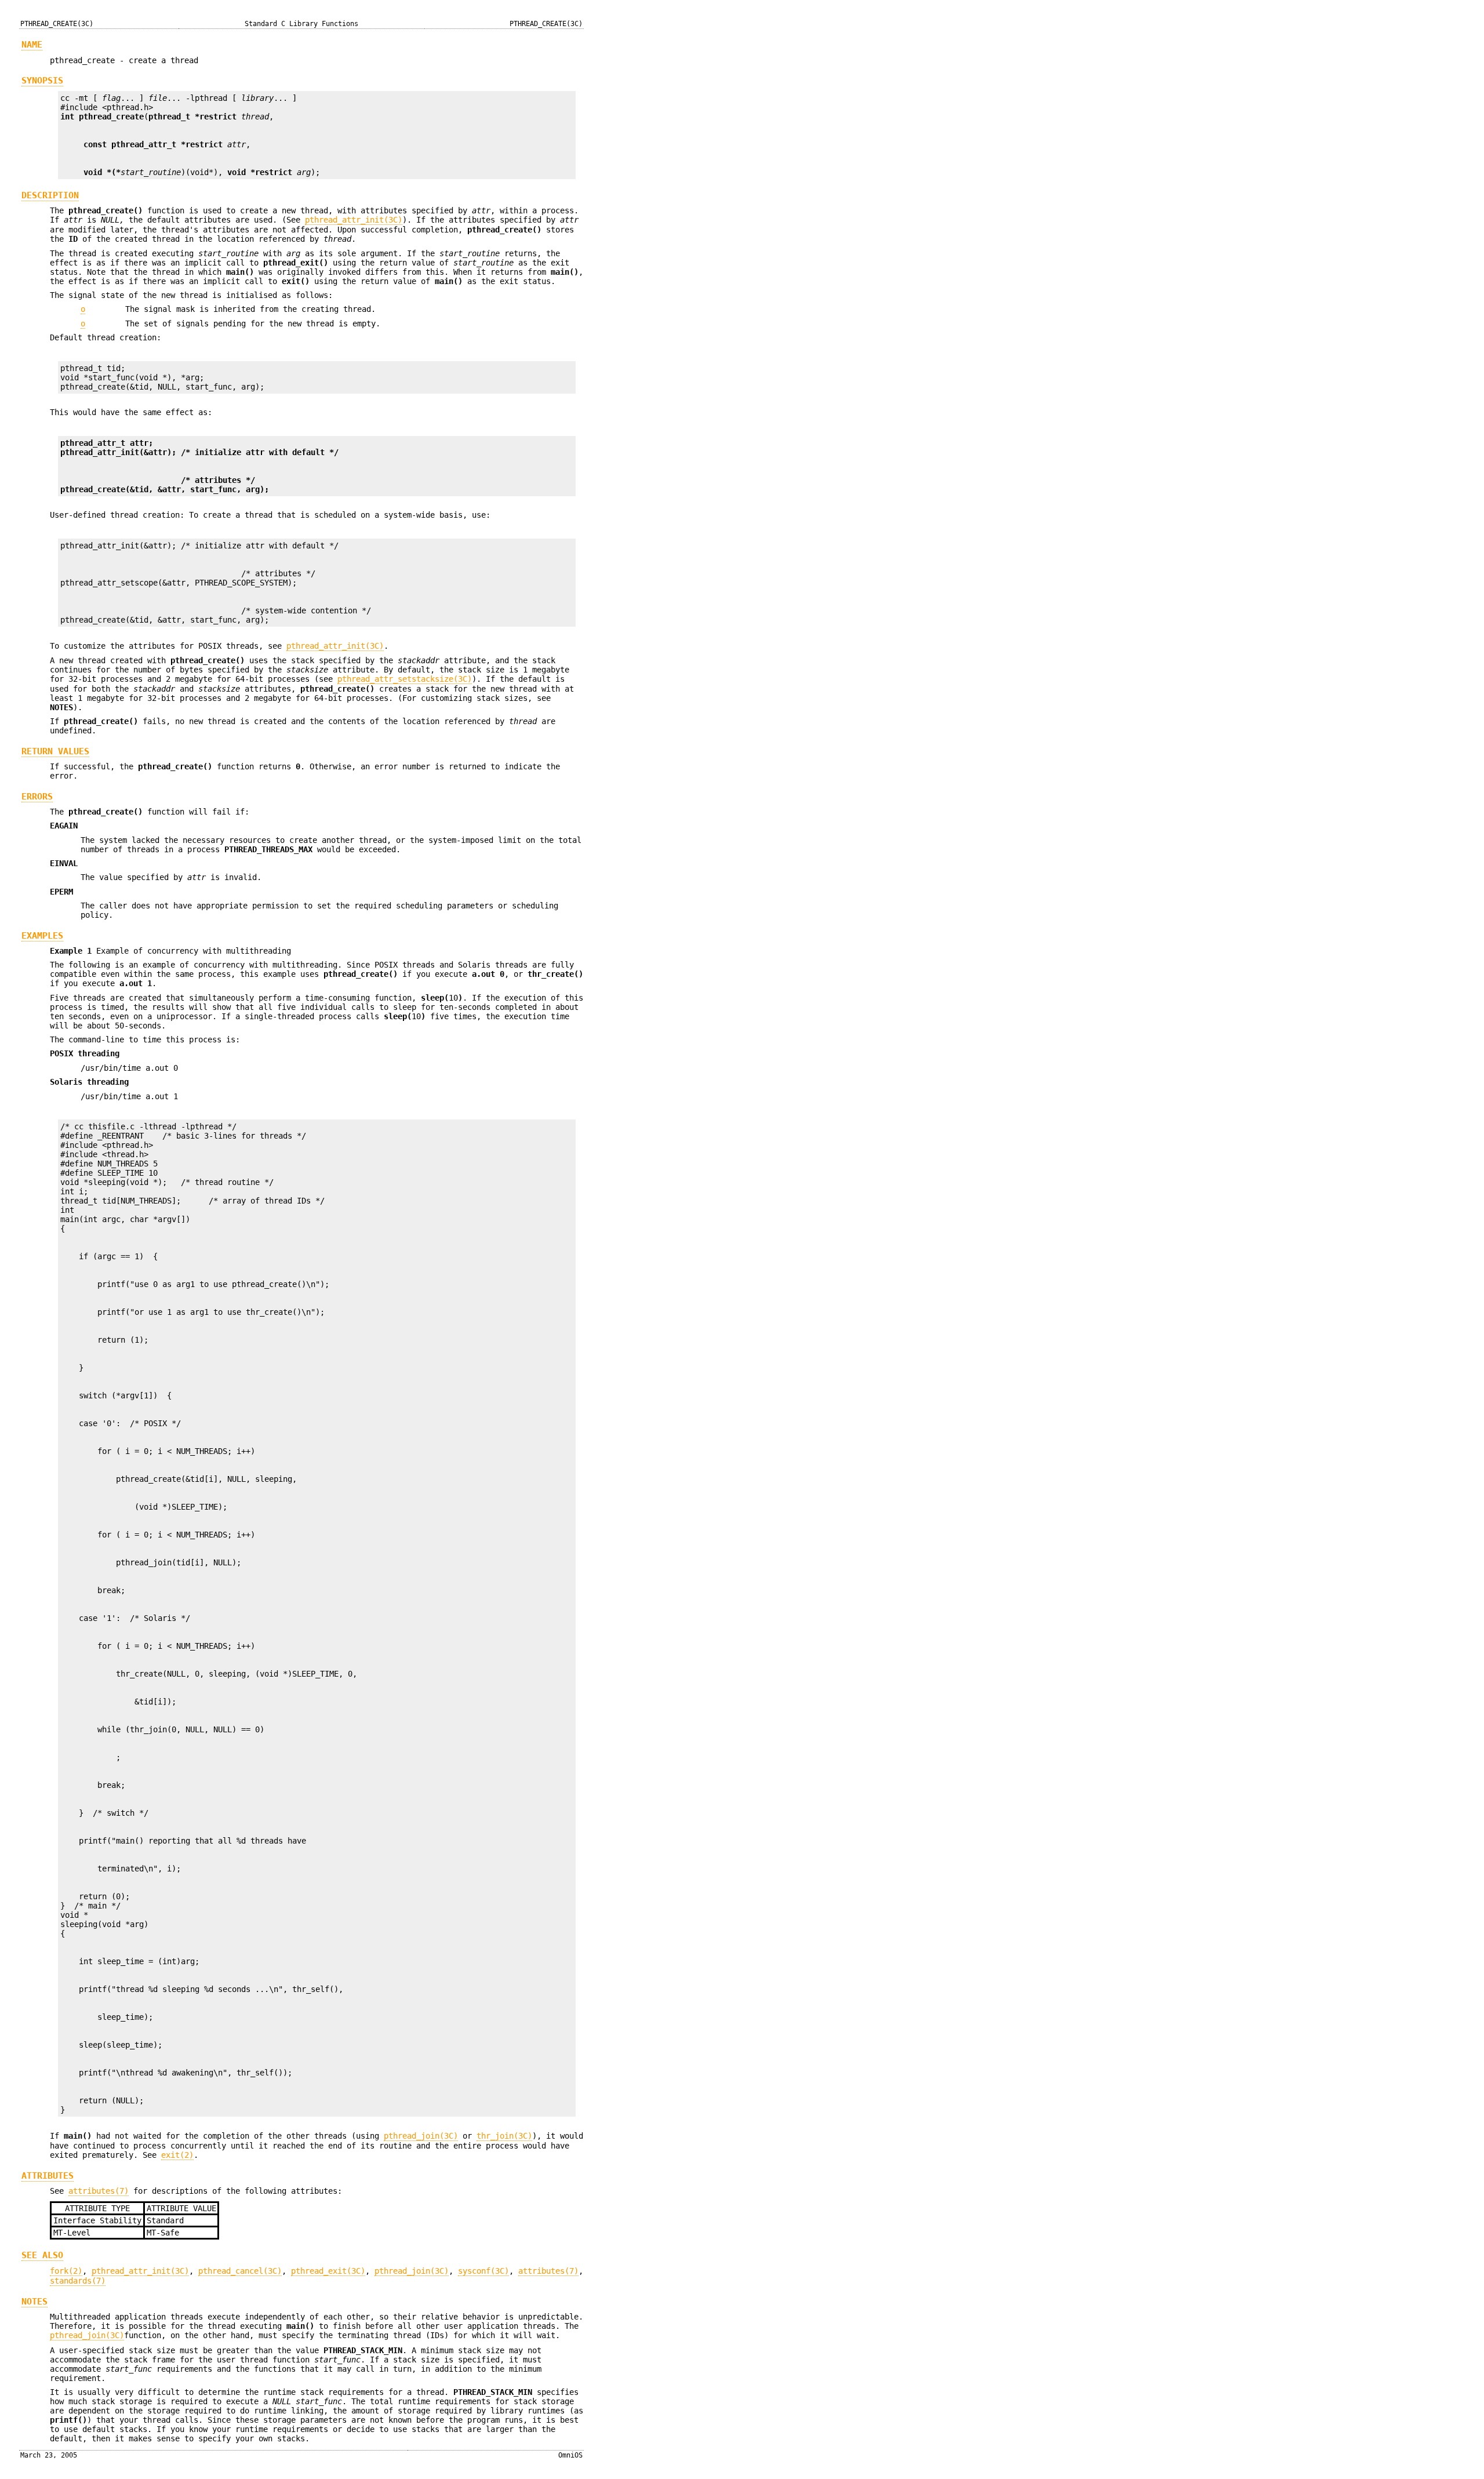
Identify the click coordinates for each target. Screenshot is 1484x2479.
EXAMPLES (42, 936)
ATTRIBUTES (48, 2176)
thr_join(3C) (504, 2136)
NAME (32, 45)
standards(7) (78, 2281)
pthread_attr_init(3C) (354, 220)
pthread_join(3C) (421, 2136)
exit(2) (177, 2155)
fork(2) (66, 2271)
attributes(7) (99, 2191)
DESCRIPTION (50, 195)
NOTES (34, 2302)
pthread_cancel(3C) (240, 2271)
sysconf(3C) (483, 2271)
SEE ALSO (42, 2255)
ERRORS (37, 797)
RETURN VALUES (55, 751)
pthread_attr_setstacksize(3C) (405, 679)
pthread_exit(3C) (328, 2271)
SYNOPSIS (42, 81)
